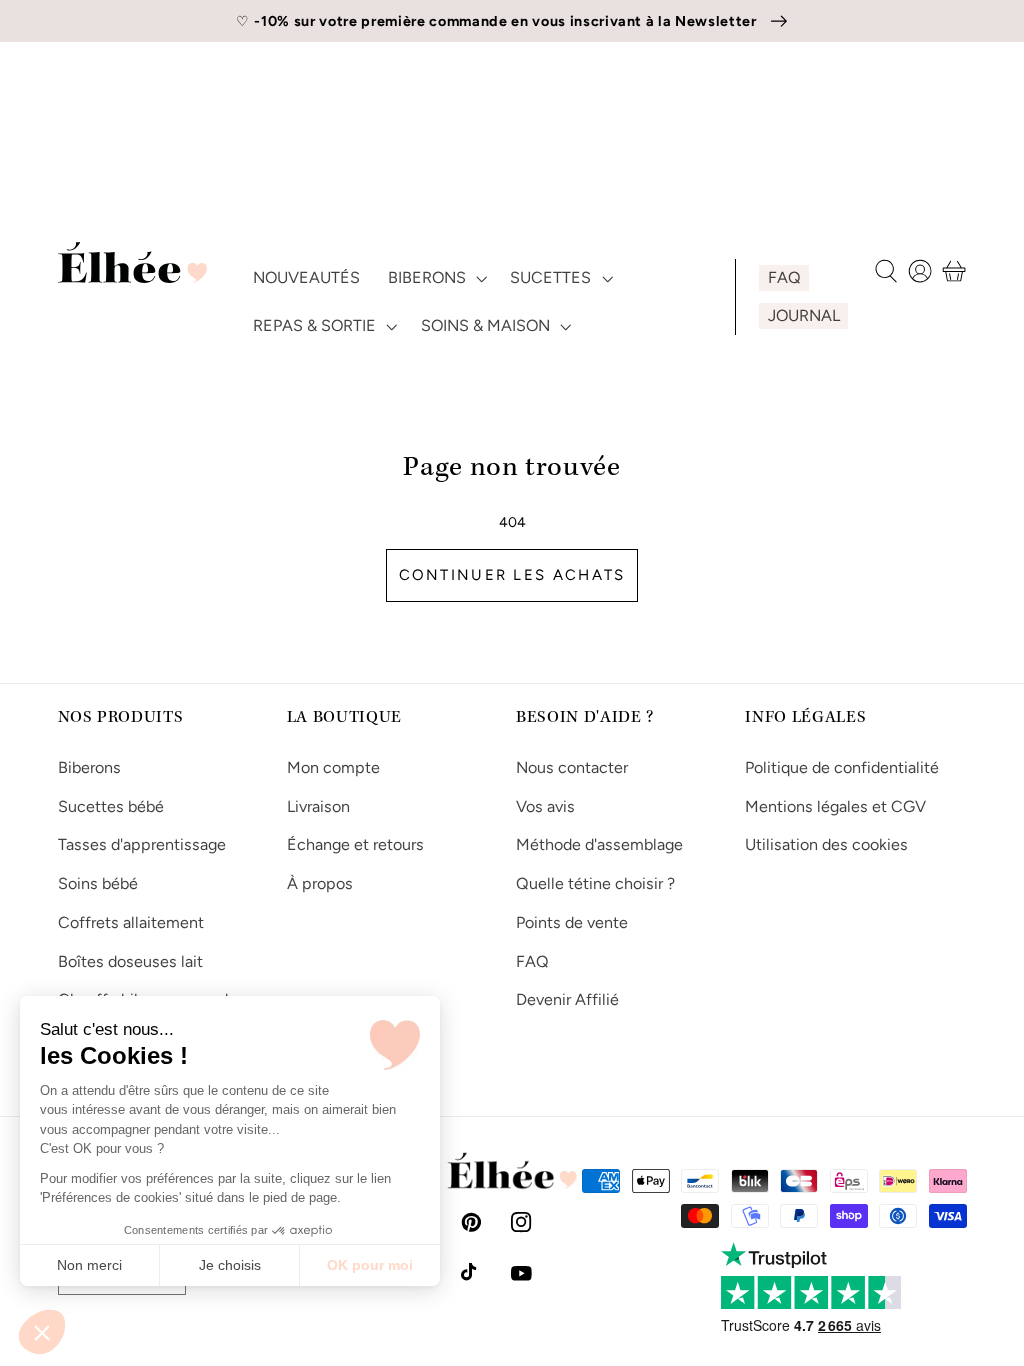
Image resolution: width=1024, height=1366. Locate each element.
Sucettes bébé (111, 806)
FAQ (532, 961)
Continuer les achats (512, 575)
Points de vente (572, 922)
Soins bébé (98, 883)
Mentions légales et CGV (835, 806)
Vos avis (545, 806)
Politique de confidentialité (842, 767)
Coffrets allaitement (131, 922)
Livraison (318, 806)
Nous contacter (572, 767)
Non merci (89, 1265)
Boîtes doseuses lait (130, 961)
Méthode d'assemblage (599, 844)
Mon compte (333, 767)
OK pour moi (370, 1265)
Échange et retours (355, 844)
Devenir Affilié (567, 999)
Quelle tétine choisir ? (595, 883)
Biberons (89, 767)
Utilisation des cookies (826, 844)
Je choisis (230, 1265)
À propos (320, 883)
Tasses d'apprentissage (142, 844)
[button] (42, 1332)
